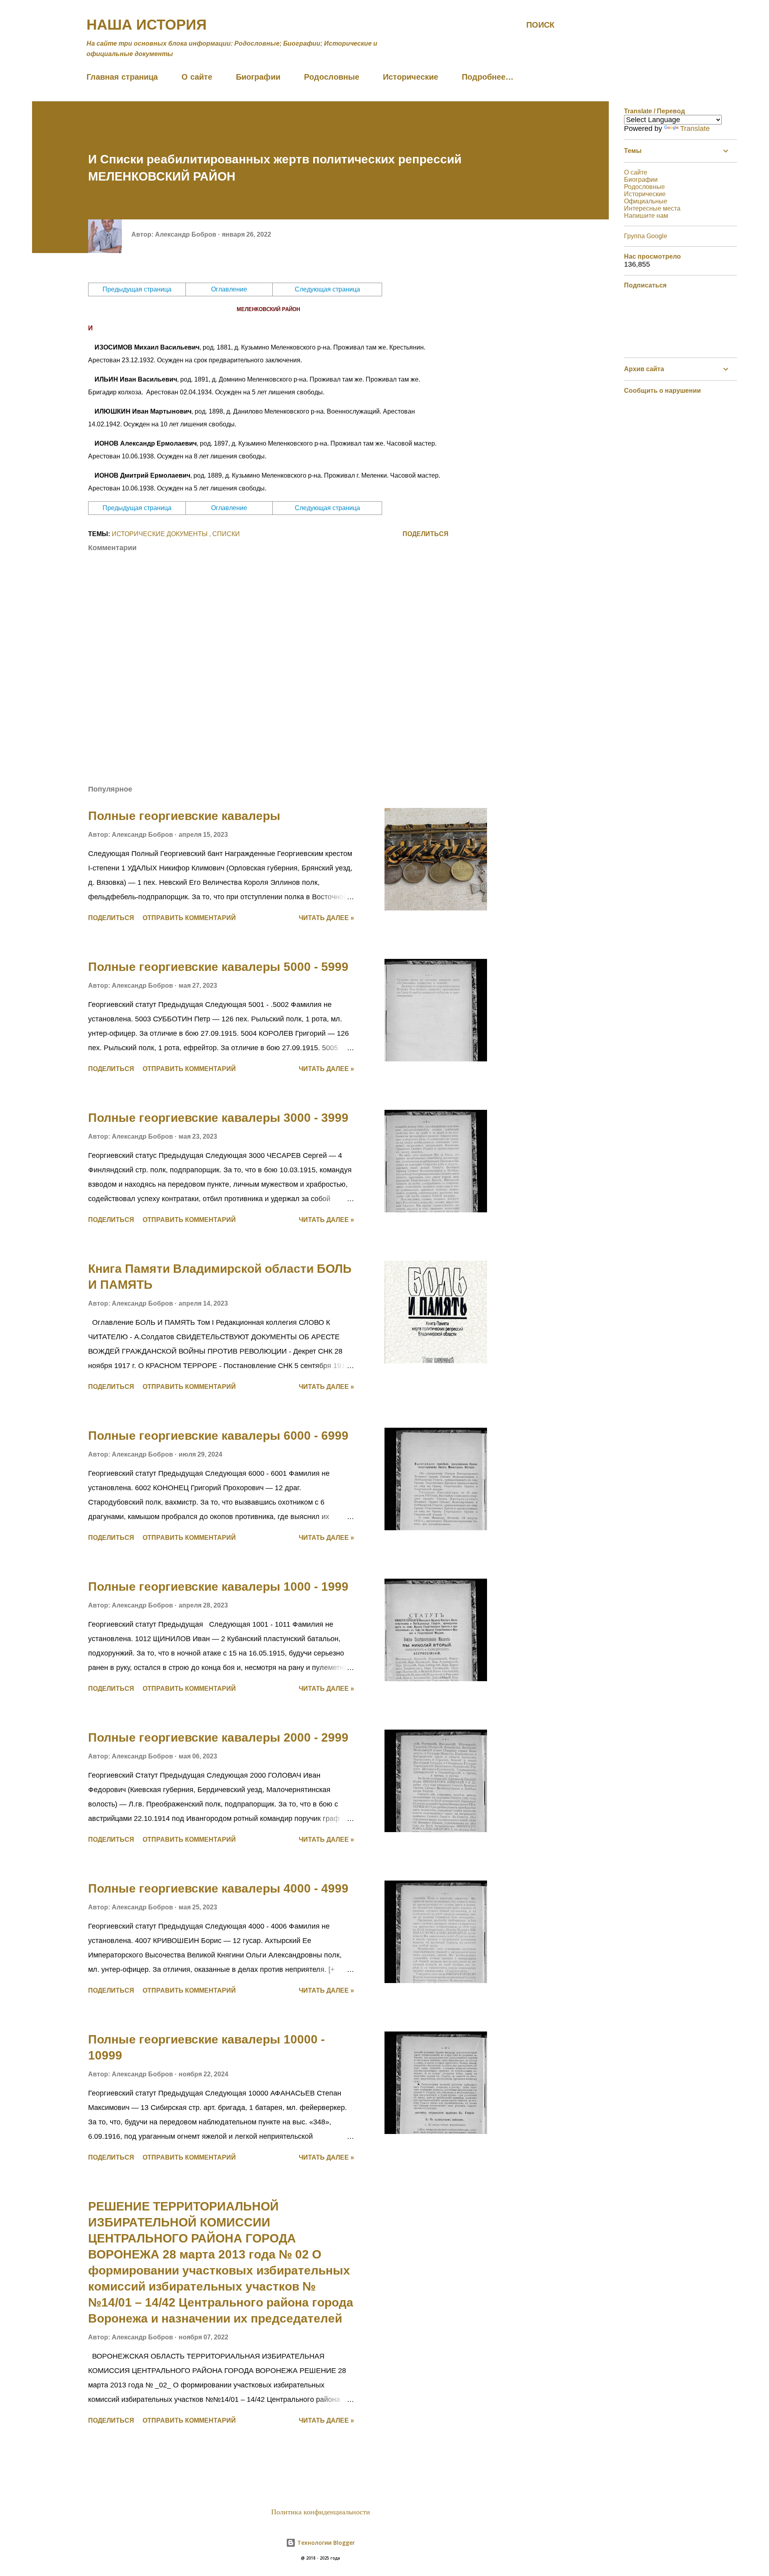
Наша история (147, 25)
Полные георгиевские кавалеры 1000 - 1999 (218, 1586)
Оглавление (229, 289)
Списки (226, 534)
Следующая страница (327, 289)
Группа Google (646, 236)
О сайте (197, 77)
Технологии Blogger (325, 2543)
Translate (695, 129)
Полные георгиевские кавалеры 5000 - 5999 (218, 967)
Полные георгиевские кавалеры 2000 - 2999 (218, 1737)
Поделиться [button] (426, 534)
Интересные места (652, 208)
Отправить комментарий (189, 918)
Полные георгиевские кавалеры (184, 816)
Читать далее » (326, 918)
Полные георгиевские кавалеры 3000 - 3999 (218, 1118)
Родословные (332, 77)
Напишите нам (646, 216)
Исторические (411, 77)
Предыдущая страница (137, 289)
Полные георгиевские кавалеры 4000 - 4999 (218, 1888)
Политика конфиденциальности (321, 2512)
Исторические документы (160, 534)
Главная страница (122, 77)
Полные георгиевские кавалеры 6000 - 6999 (218, 1436)
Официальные (646, 201)
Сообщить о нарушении (662, 391)
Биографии (258, 77)
